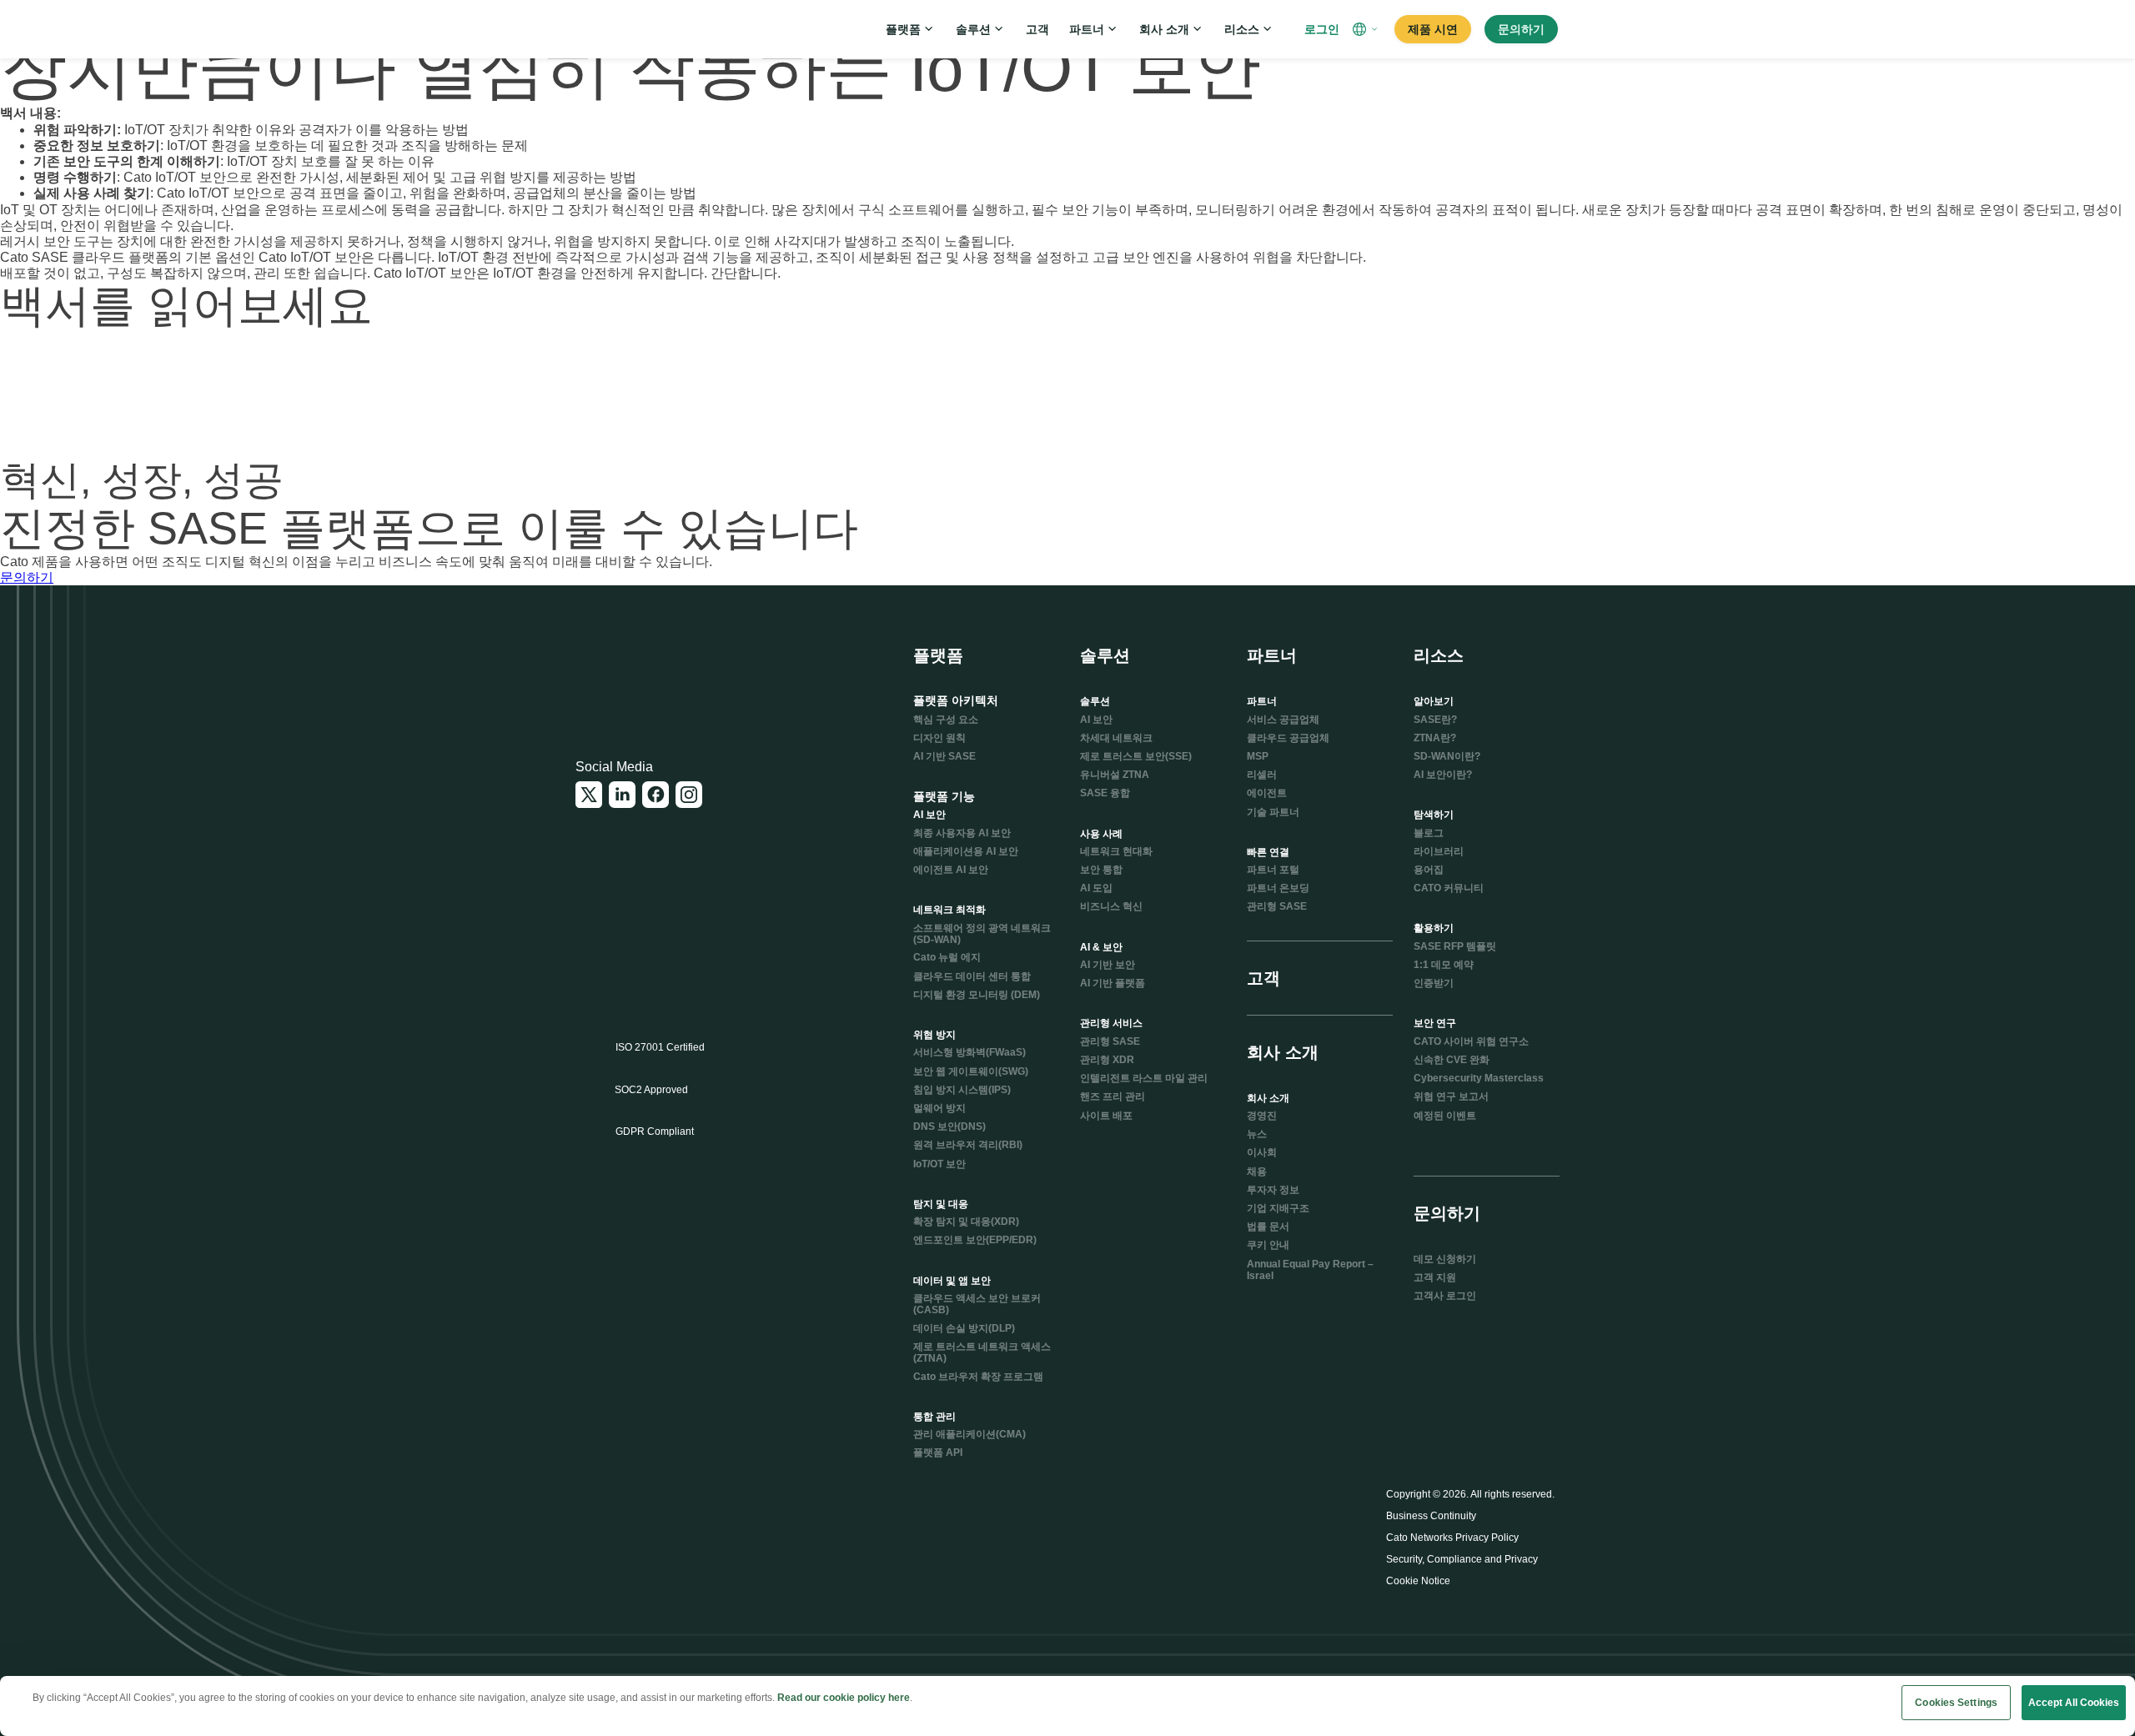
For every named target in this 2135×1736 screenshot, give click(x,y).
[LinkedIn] (622, 795)
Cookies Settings (1956, 1703)
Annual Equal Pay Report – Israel (1310, 1270)
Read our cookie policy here (844, 1698)
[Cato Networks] (631, 29)
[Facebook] (656, 795)
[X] (589, 795)
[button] (1367, 29)
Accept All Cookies (2074, 1703)
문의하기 (27, 577)
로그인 (1322, 29)
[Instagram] (689, 795)
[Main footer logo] (656, 669)
